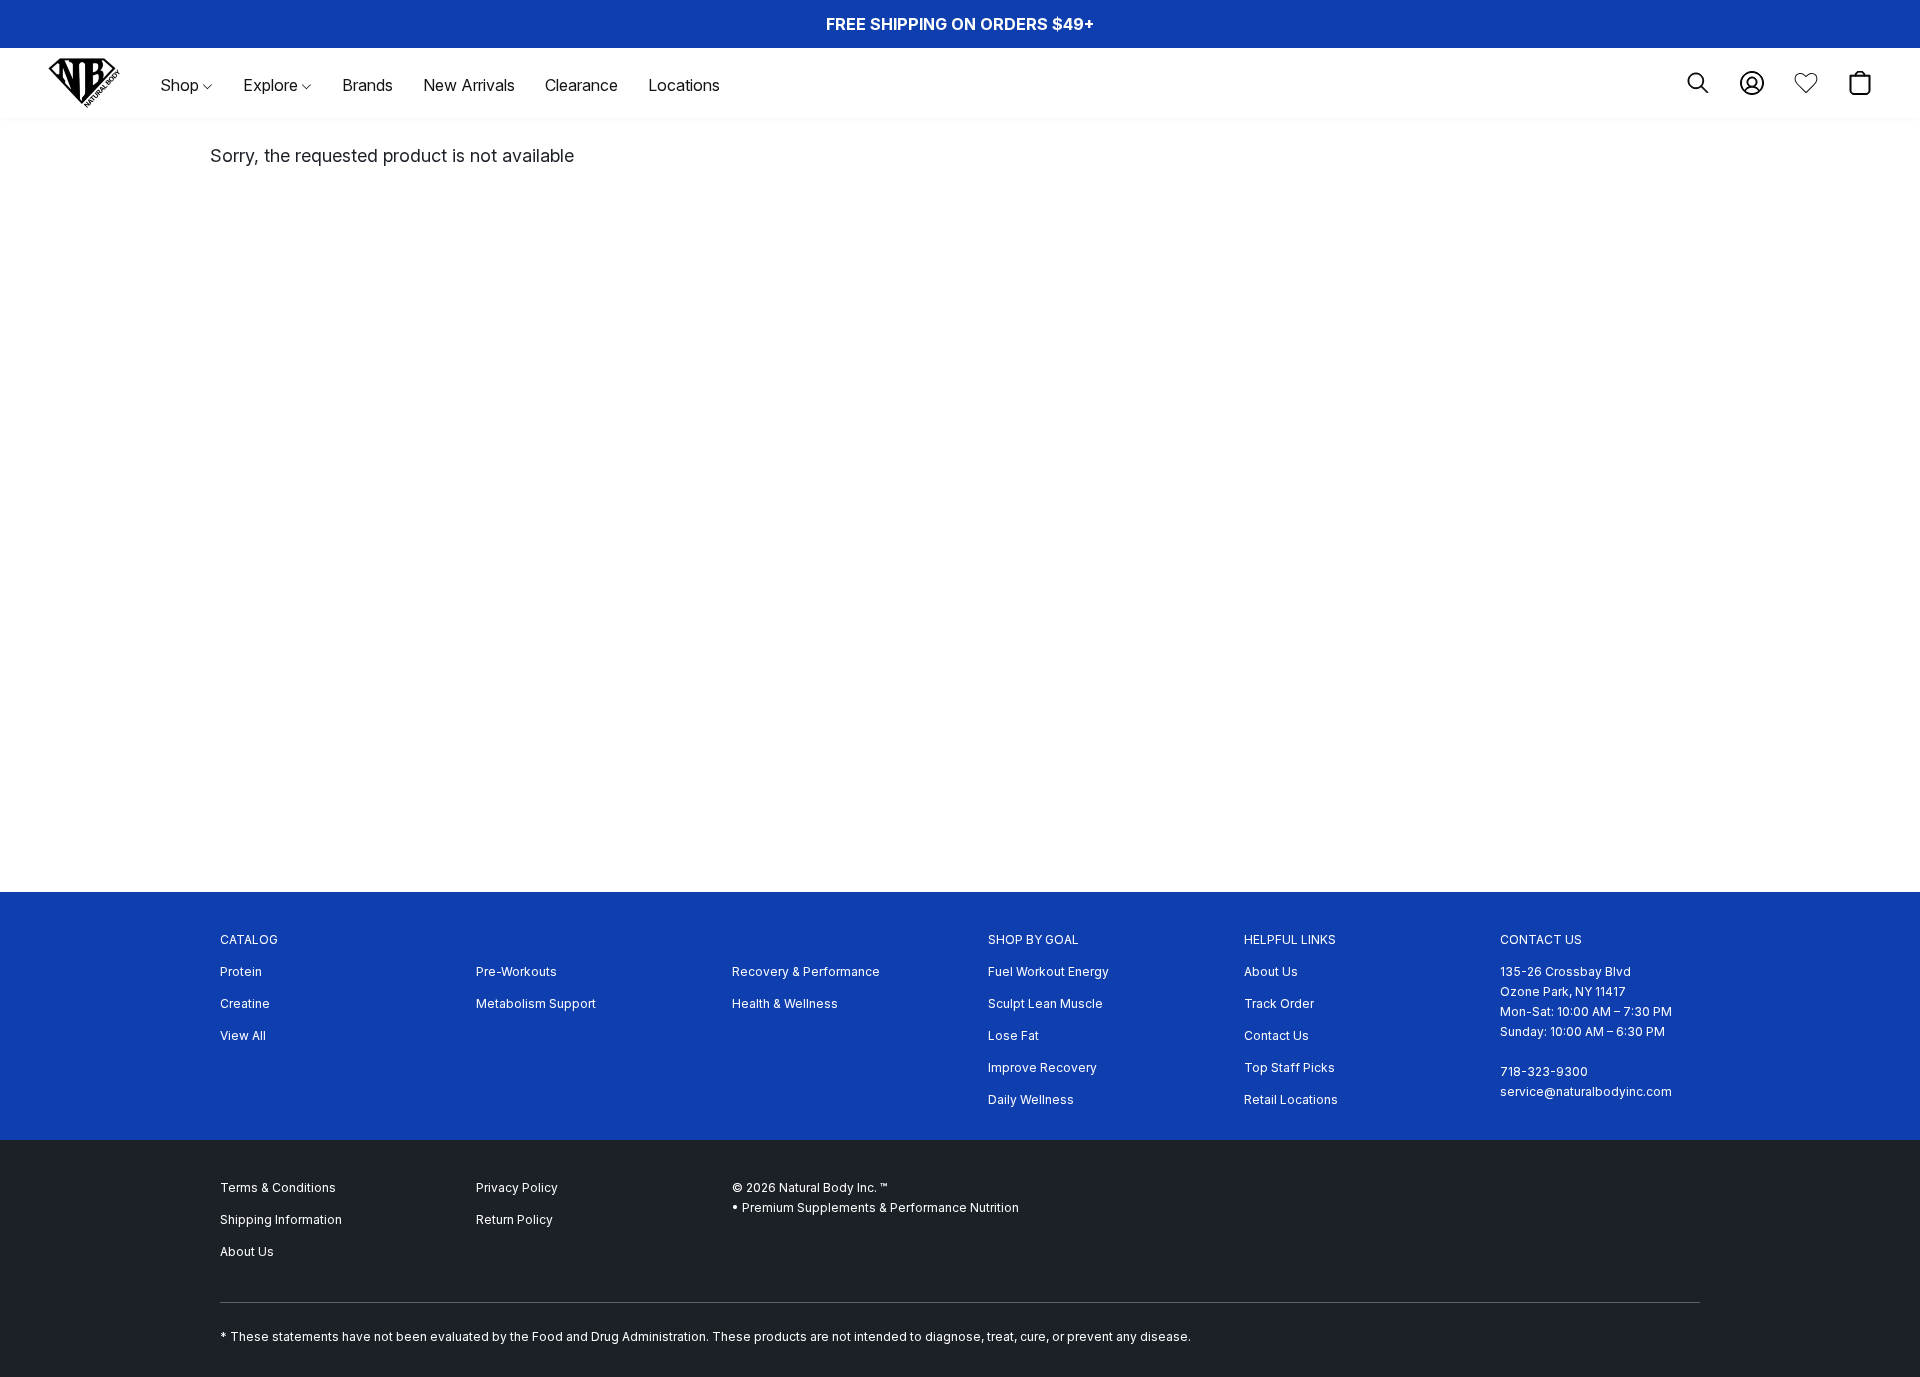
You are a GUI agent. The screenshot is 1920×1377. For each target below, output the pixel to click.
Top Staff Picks (1289, 1067)
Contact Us (1276, 1035)
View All (243, 1035)
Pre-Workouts (516, 971)
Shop (181, 85)
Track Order (1279, 1003)
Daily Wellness (1031, 1099)
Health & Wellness (785, 1003)
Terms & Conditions (278, 1187)
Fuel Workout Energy (1048, 971)
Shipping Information (281, 1219)
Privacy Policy (517, 1187)
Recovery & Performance (806, 971)
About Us (1271, 971)
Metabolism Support (536, 1003)
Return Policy (514, 1219)
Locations (684, 85)
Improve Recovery (1042, 1067)
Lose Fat (1013, 1035)
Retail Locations (1291, 1099)
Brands (367, 85)
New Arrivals (469, 85)
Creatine (245, 1003)
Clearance (581, 85)
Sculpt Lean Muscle (1045, 1003)
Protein (241, 971)
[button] (84, 83)
